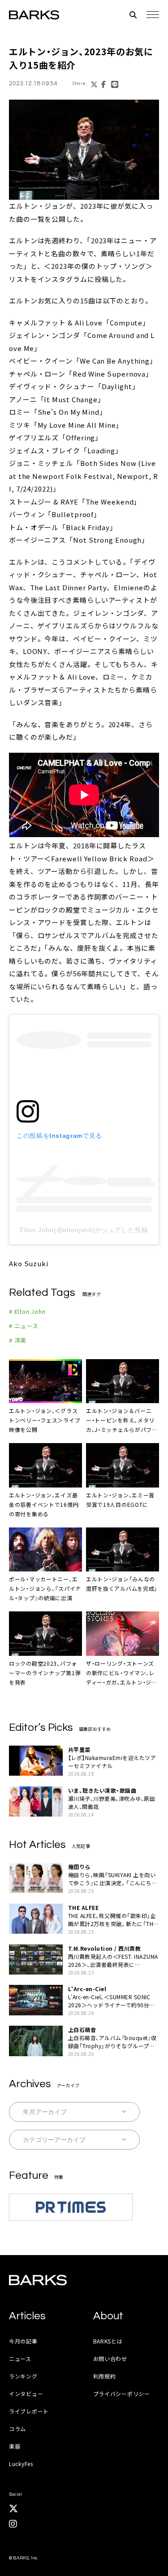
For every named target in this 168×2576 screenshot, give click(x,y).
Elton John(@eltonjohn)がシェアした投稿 (84, 1230)
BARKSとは (108, 2341)
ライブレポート (29, 2411)
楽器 (15, 2446)
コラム (17, 2429)
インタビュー (26, 2394)
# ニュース (24, 1326)
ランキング (23, 2376)
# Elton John (27, 1311)
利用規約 (105, 2376)
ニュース (20, 2359)
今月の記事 (23, 2341)
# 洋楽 (18, 1340)
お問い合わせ (110, 2359)
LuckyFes (21, 2464)
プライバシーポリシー (122, 2394)
